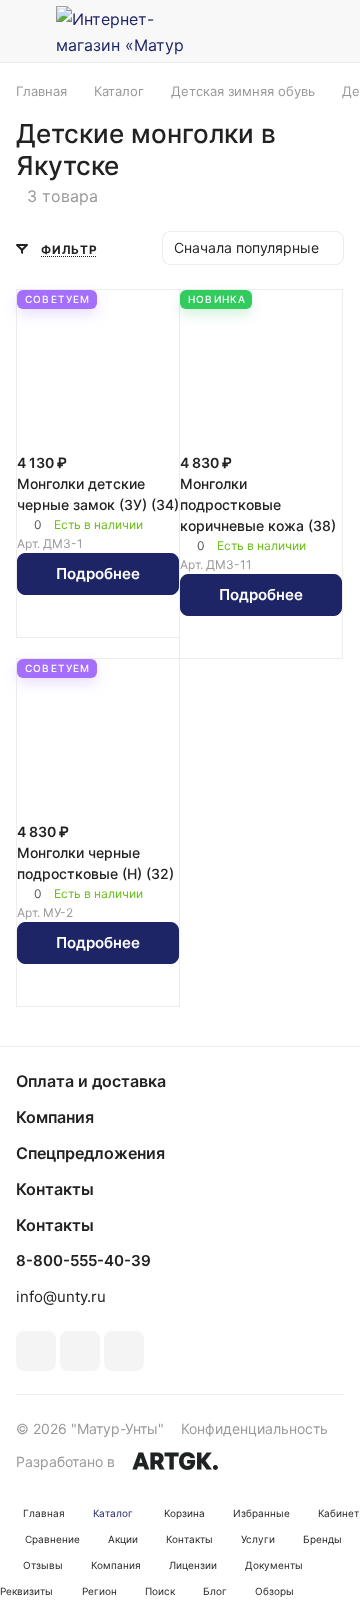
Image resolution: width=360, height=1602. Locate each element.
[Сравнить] (120, 620)
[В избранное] (77, 620)
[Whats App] (124, 1351)
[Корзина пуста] (328, 31)
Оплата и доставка (91, 1081)
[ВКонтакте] (36, 1351)
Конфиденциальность (254, 1428)
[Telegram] (80, 1351)
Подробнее (98, 573)
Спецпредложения (90, 1153)
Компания (55, 1117)
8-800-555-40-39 (83, 1261)
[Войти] (283, 31)
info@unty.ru (61, 1296)
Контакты (55, 1189)
